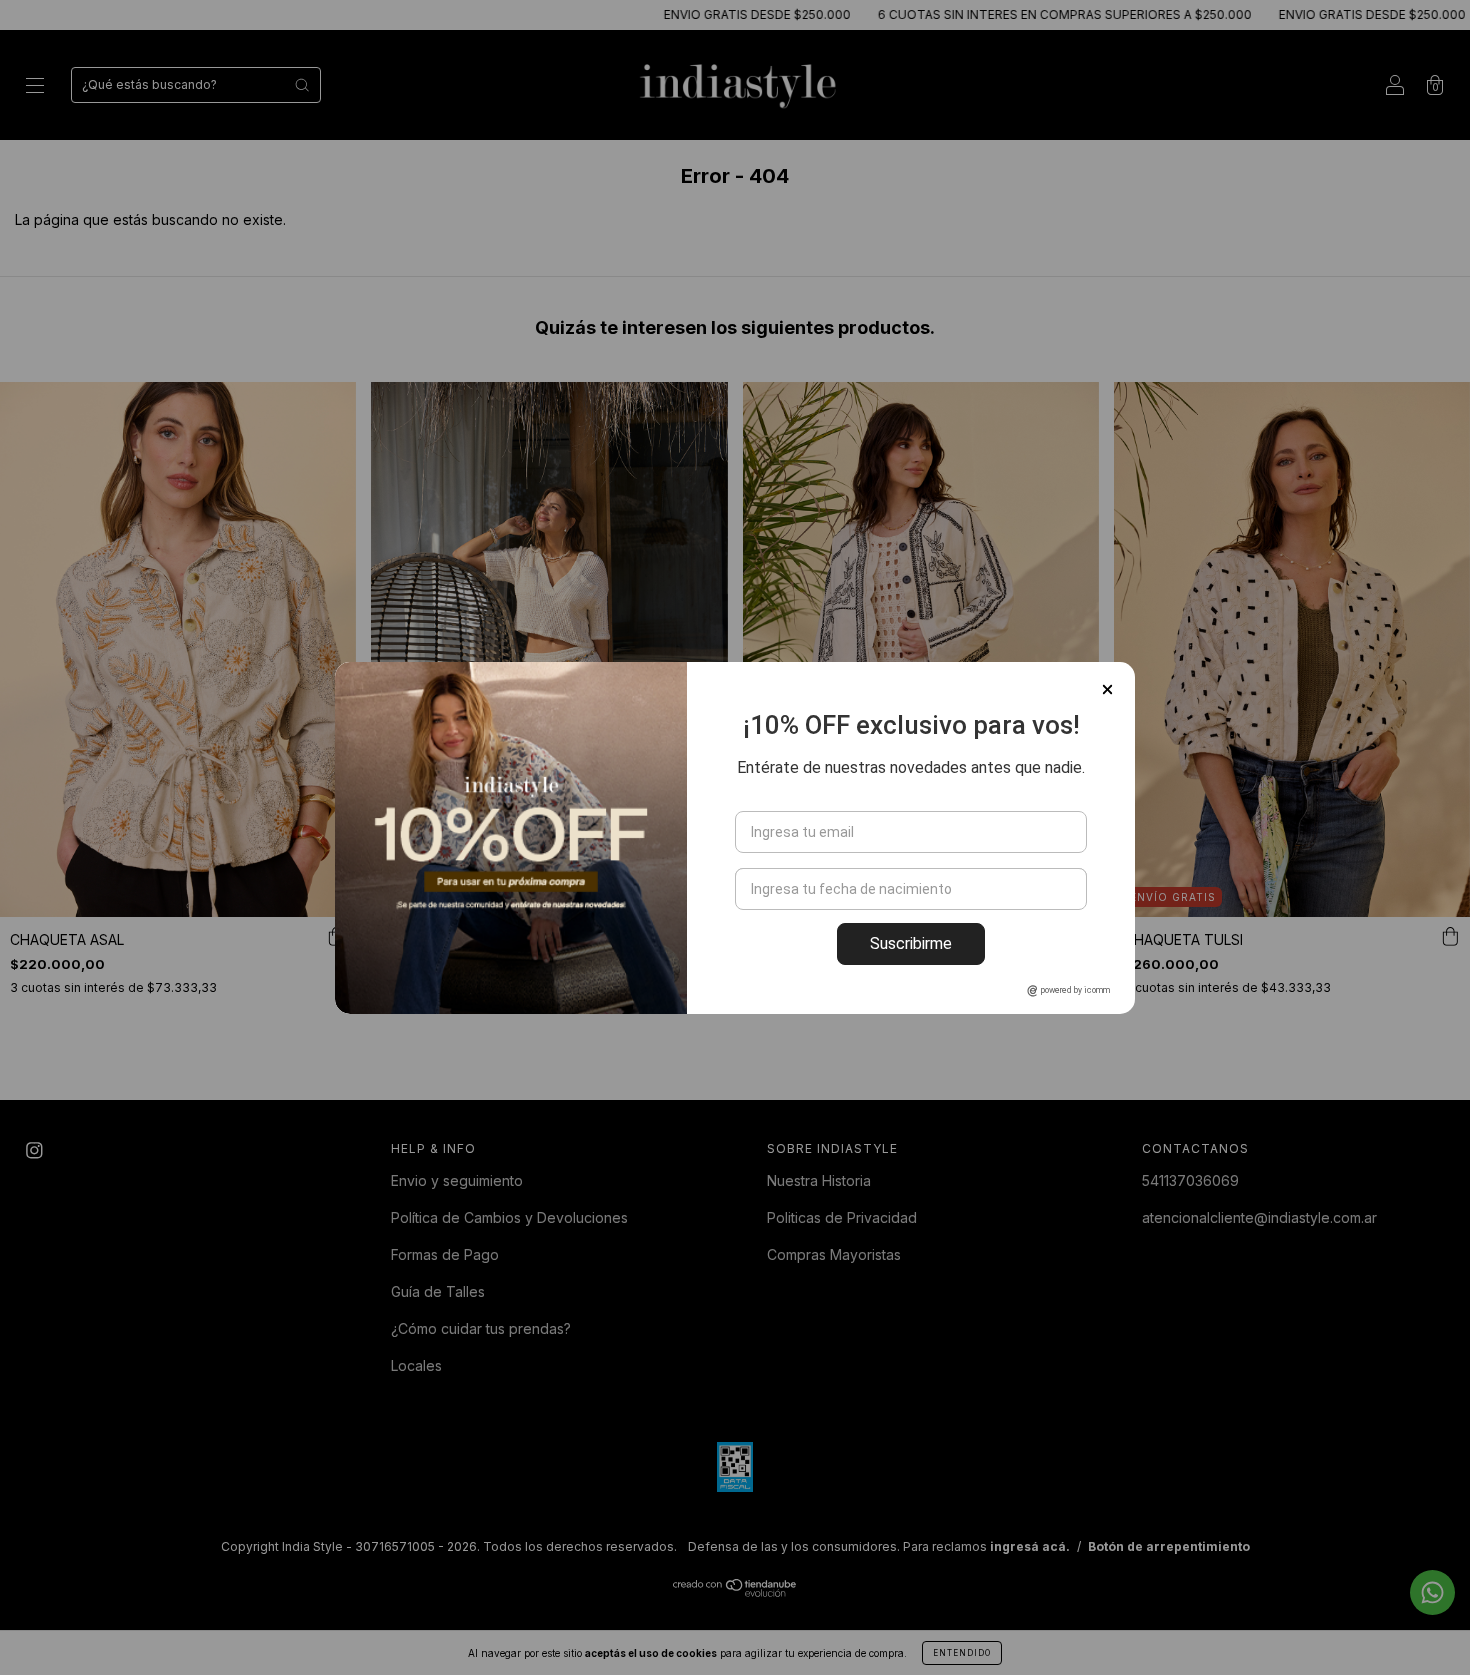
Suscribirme (911, 943)
